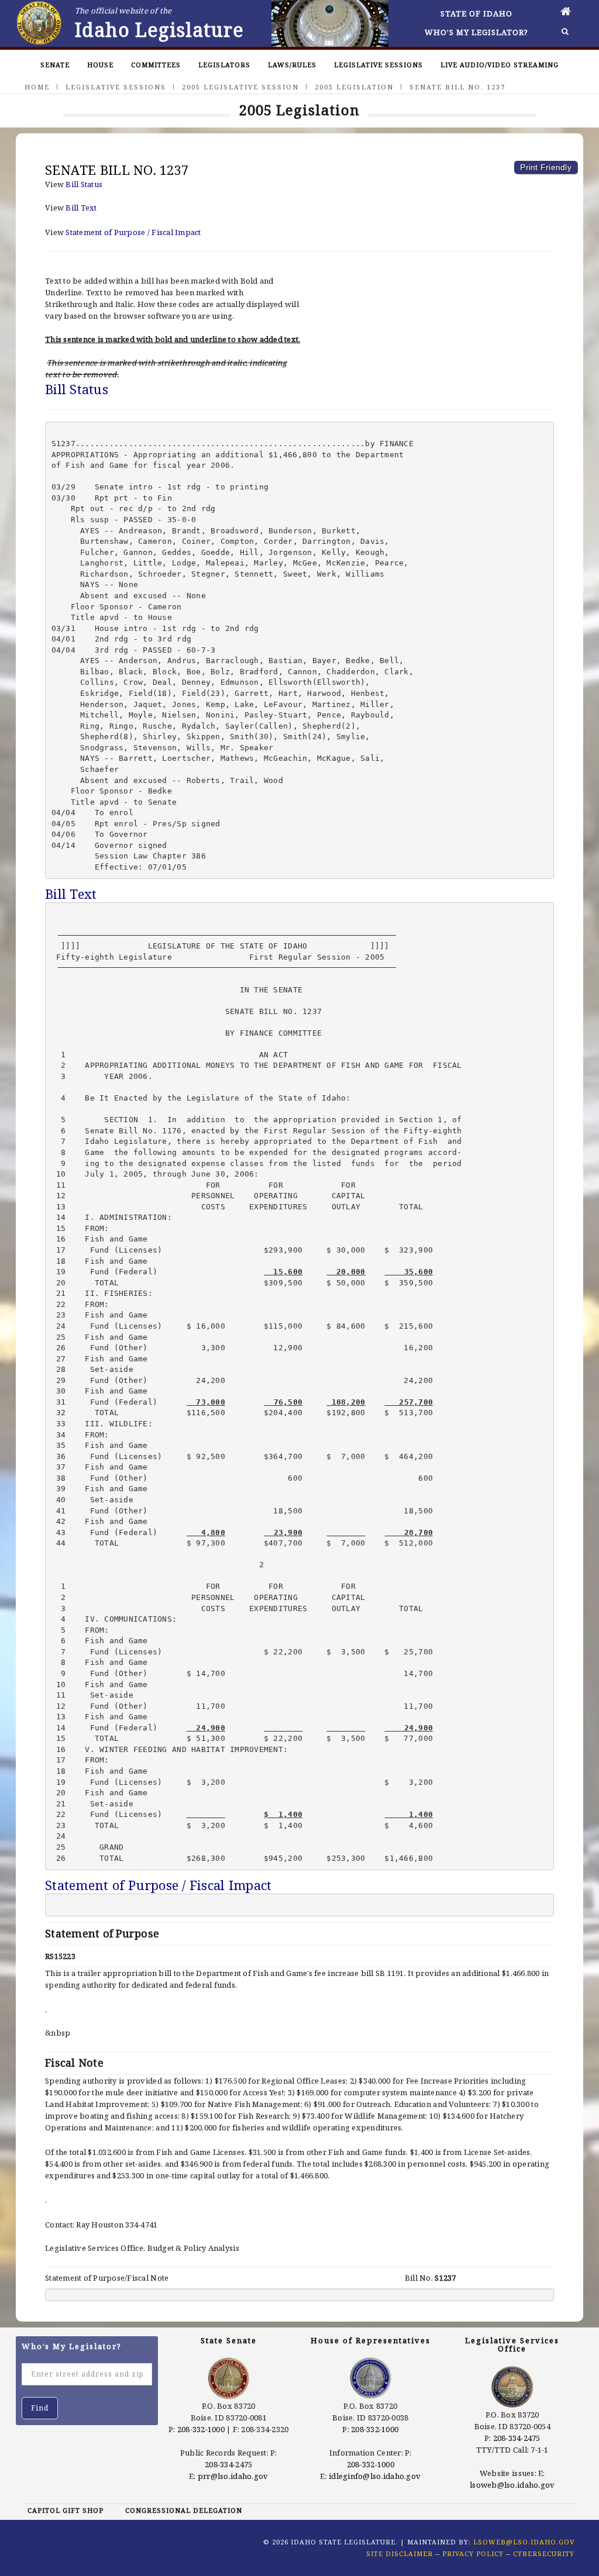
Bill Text (81, 208)
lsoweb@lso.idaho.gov (512, 2485)
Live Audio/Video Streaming (500, 65)
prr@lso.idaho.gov (233, 2476)
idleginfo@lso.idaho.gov (375, 2476)
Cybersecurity (544, 2553)
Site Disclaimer (400, 2553)
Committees (156, 65)
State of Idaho (476, 13)
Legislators (224, 65)
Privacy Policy (473, 2553)
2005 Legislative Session (240, 87)
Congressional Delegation (184, 2510)
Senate (55, 65)
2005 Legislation (354, 87)
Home (37, 87)
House (100, 65)
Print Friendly (546, 167)
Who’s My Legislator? (476, 32)
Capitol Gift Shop (66, 2510)
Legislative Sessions (378, 65)
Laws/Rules (292, 65)
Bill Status (84, 184)
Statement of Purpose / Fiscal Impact (133, 232)
